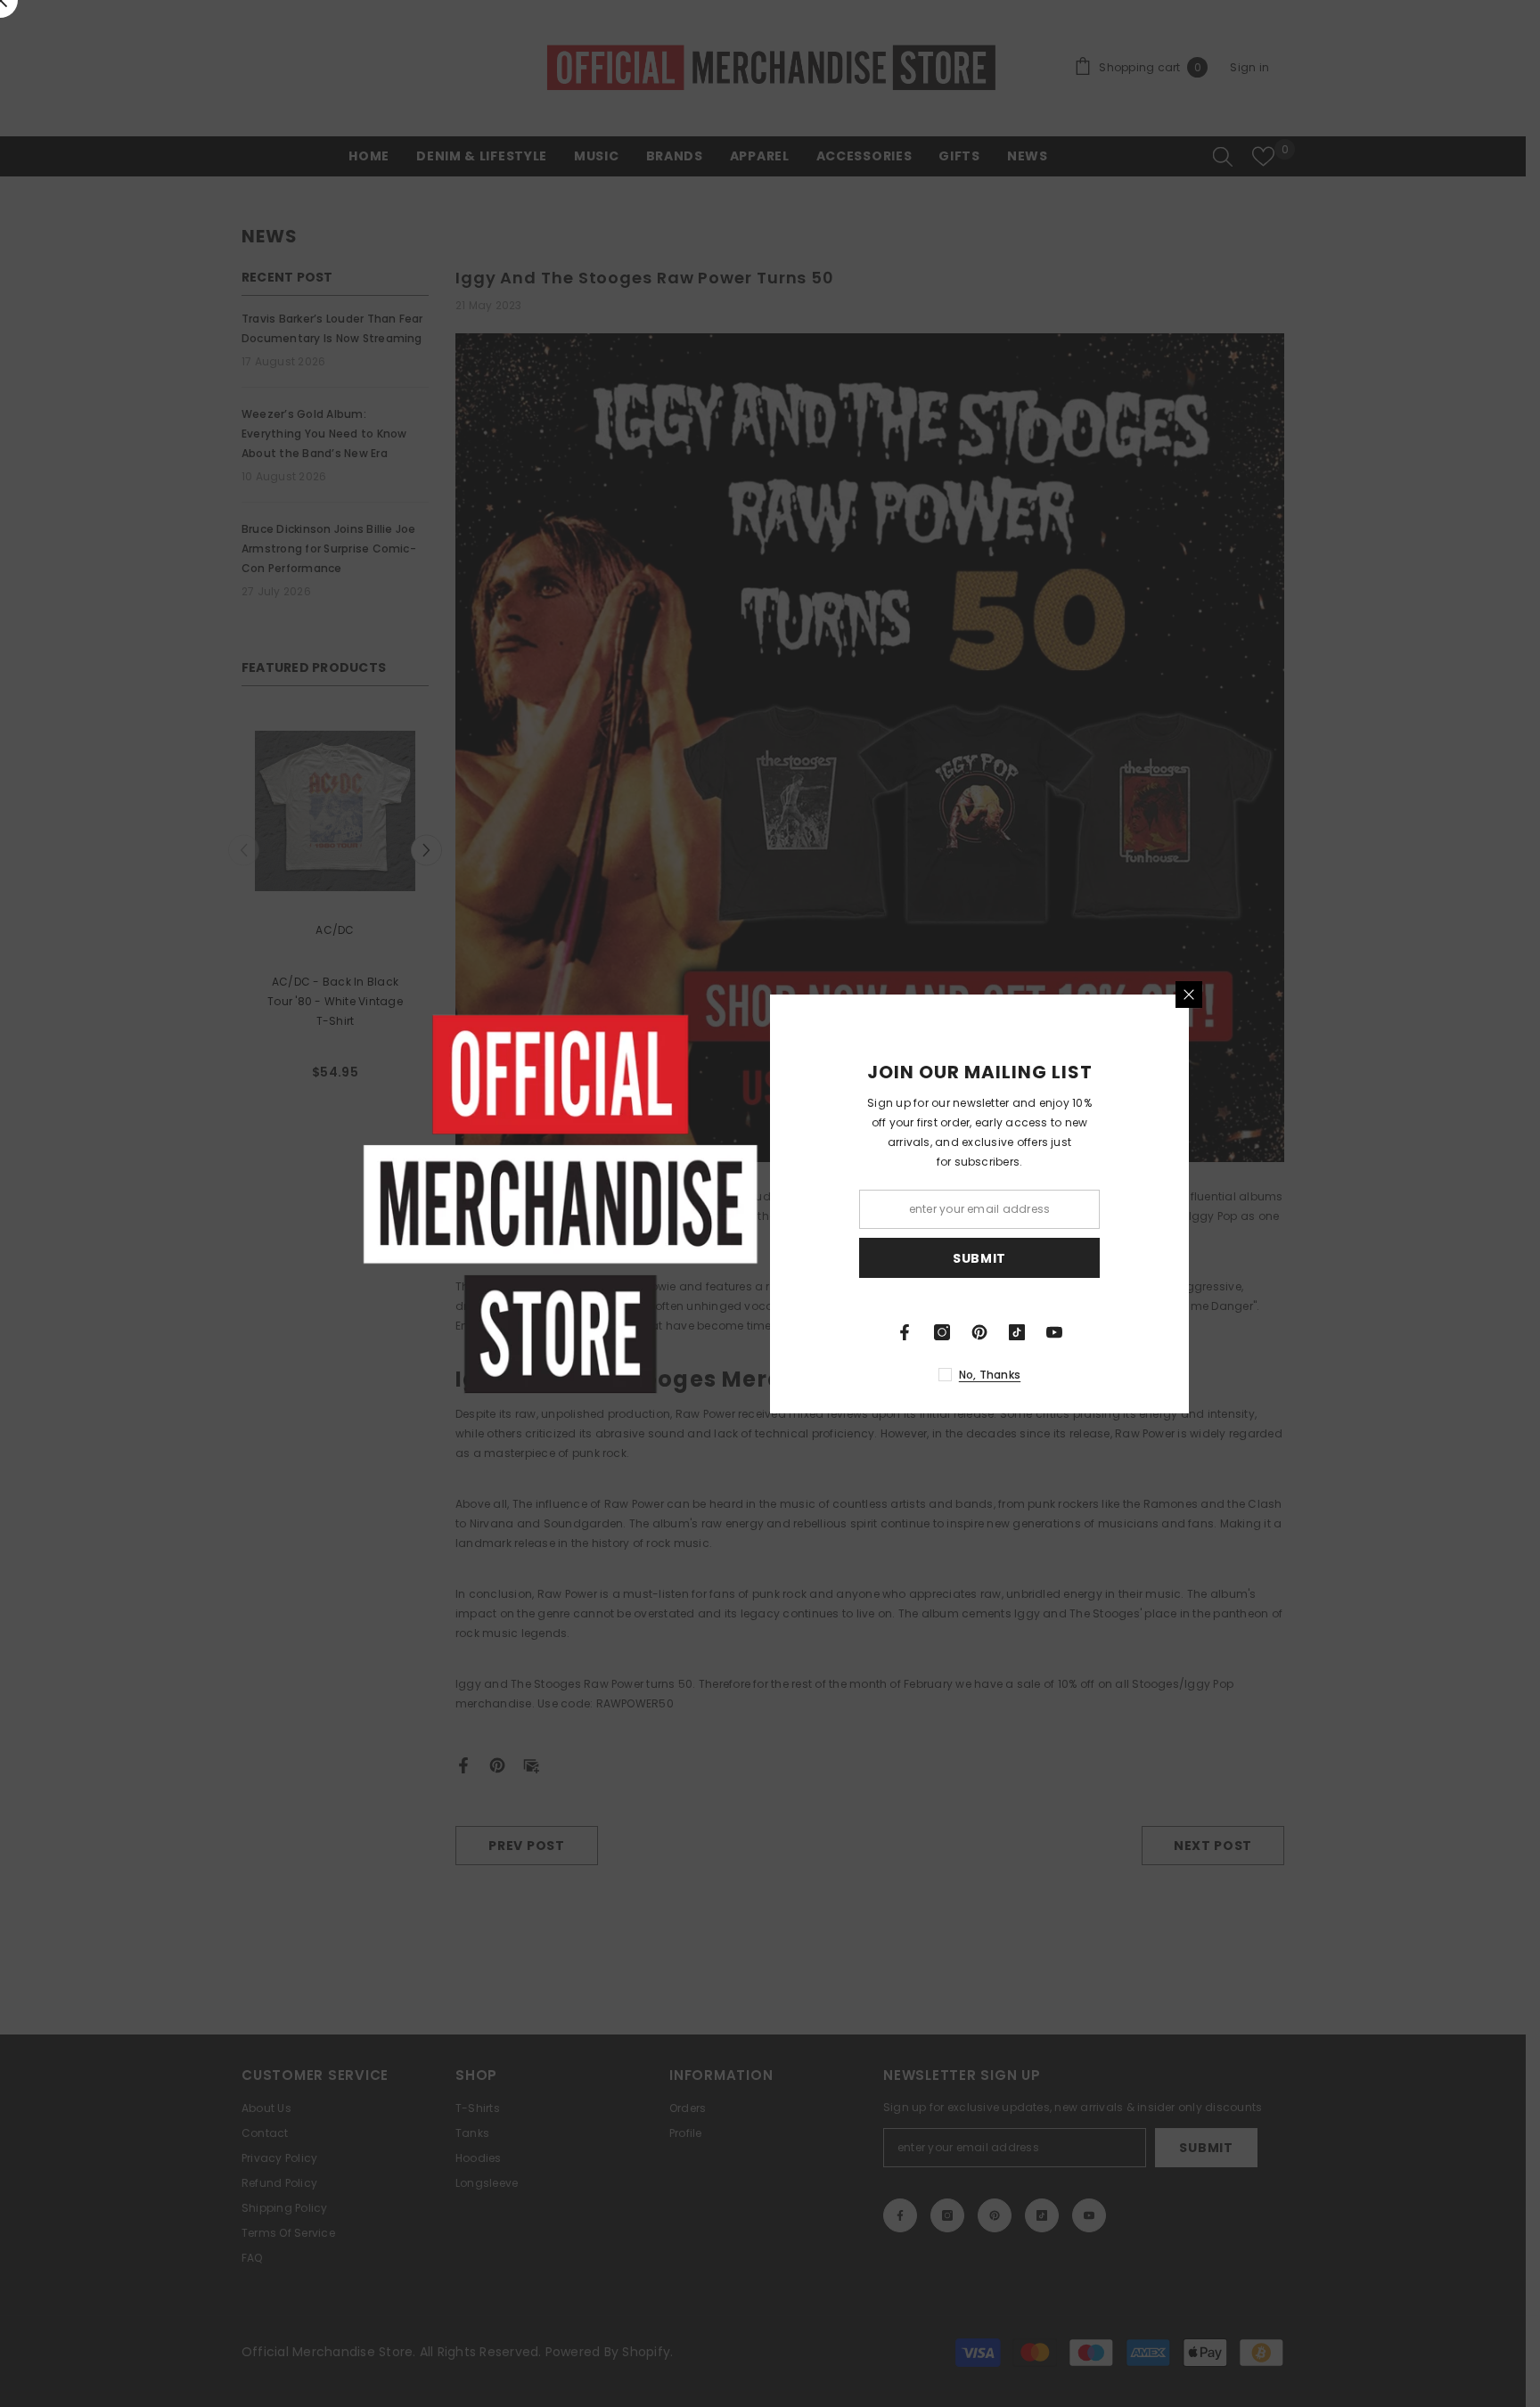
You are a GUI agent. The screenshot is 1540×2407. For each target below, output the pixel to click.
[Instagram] (942, 1332)
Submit (979, 1257)
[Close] (1189, 995)
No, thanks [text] (990, 1375)
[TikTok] (1017, 1332)
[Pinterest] (979, 1332)
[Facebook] (905, 1332)
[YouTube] (1054, 1332)
